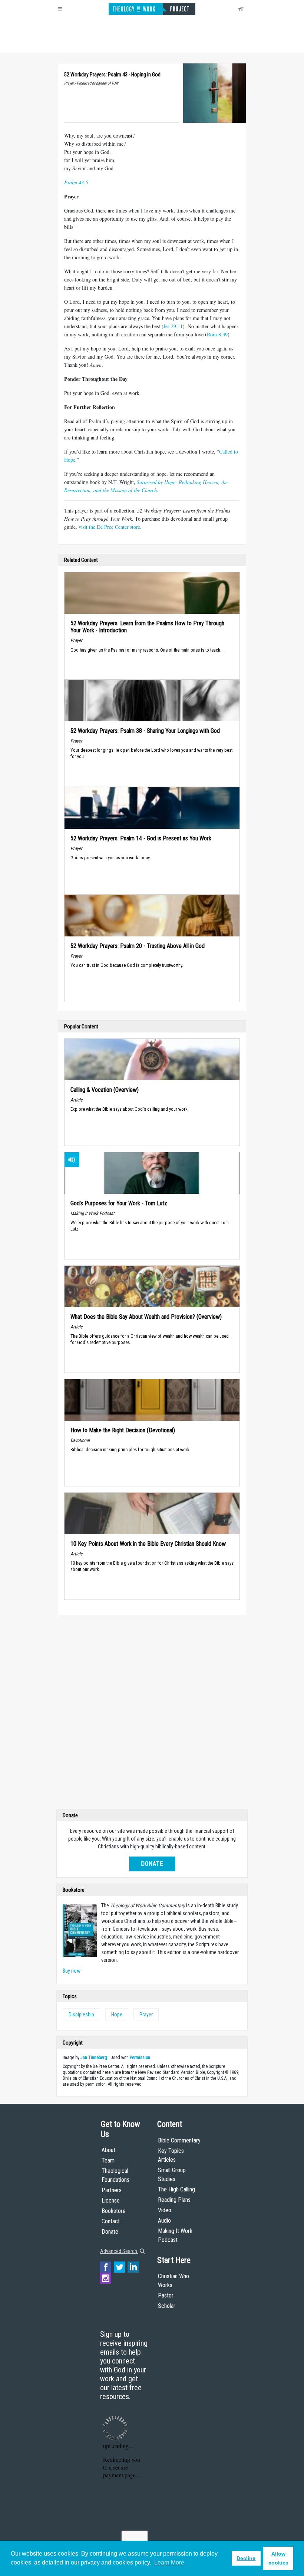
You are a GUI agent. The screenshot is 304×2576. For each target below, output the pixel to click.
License (111, 2201)
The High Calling (176, 2189)
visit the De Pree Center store (109, 527)
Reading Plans (174, 2200)
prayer (146, 2015)
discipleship (81, 2015)
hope (117, 2015)
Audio (164, 2221)
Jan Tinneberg (94, 2058)
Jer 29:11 (173, 326)
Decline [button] (246, 2558)
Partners (112, 2190)
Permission (140, 2058)
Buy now (72, 1971)
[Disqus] (152, 1714)
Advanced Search (119, 2251)
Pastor (166, 2295)
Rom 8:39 (217, 334)
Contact (111, 2221)
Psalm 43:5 (76, 182)
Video (165, 2210)
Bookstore (114, 2211)
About (108, 2150)
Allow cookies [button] (278, 2558)
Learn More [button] (169, 2562)
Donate (152, 1864)
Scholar (167, 2306)
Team (108, 2160)
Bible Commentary (179, 2140)
